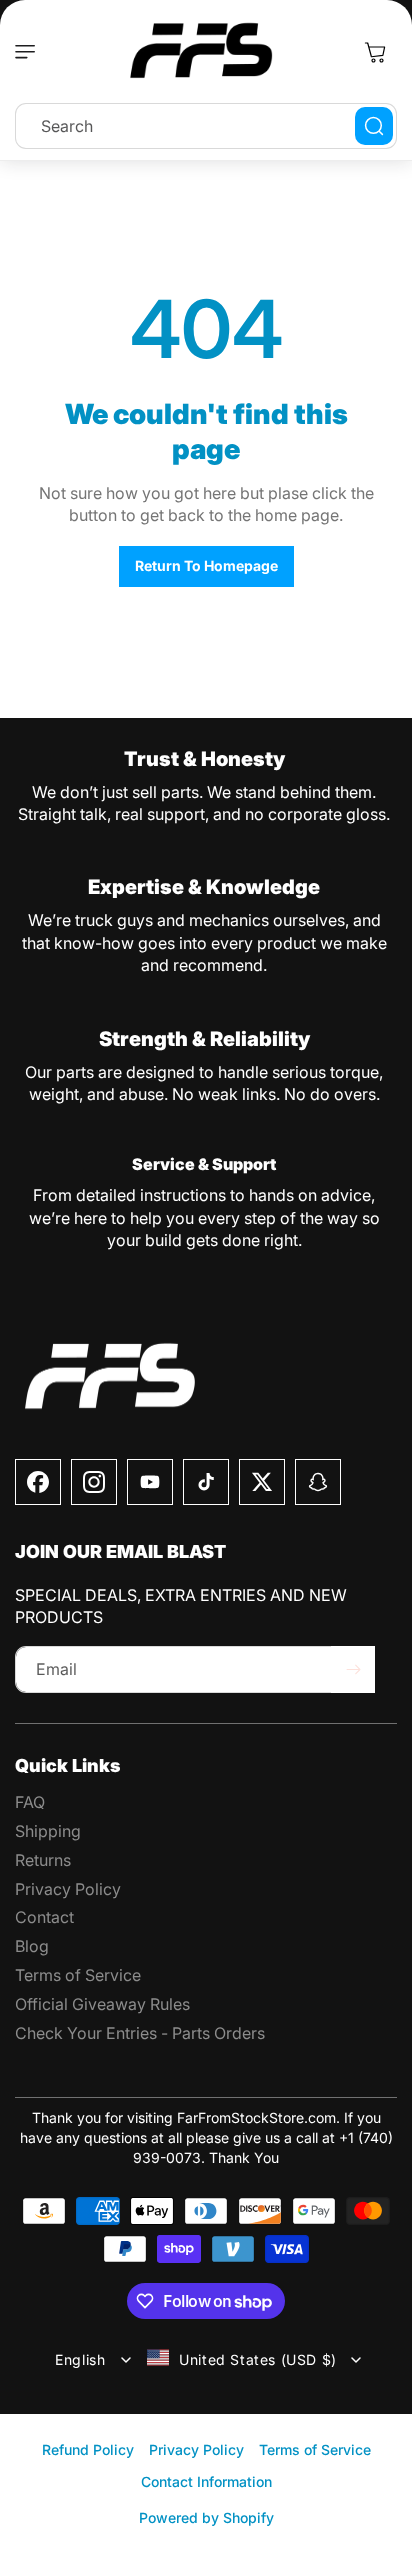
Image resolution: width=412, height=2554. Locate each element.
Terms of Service (315, 2449)
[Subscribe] (353, 1669)
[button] (30, 52)
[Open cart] (375, 52)
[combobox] (206, 126)
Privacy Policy (196, 2449)
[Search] (374, 126)
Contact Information (206, 2481)
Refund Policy (88, 2449)
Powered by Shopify (206, 2517)
